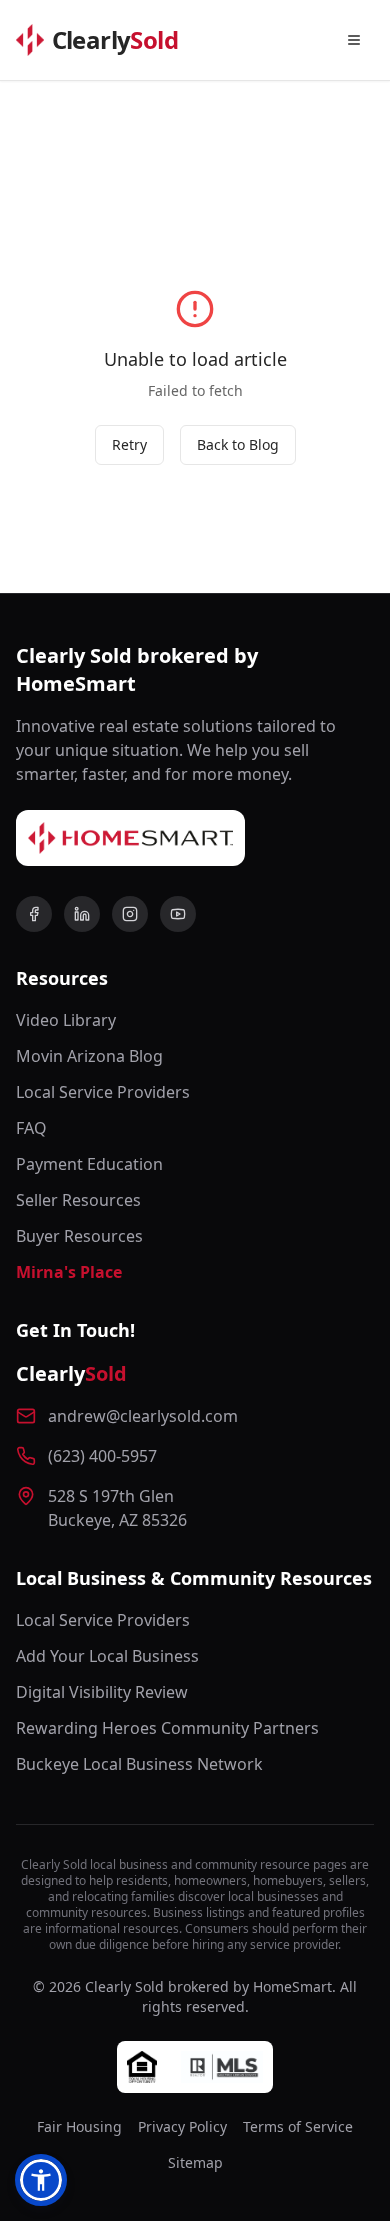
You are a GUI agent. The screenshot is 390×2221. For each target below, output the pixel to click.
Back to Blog (238, 444)
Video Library (66, 1020)
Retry (129, 444)
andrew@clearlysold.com (143, 1416)
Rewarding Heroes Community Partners (167, 1728)
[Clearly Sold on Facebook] (34, 914)
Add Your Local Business (107, 1656)
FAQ (31, 1128)
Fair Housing (79, 2126)
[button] (41, 2180)
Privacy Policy (182, 2126)
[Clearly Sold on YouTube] (178, 914)
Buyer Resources (79, 1236)
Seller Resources (78, 1200)
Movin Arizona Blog (89, 1056)
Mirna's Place (69, 1272)
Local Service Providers (103, 1092)
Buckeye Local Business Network (139, 1764)
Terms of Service (298, 2126)
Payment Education (89, 1164)
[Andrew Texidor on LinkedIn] (82, 914)
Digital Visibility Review (102, 1692)
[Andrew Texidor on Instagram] (130, 914)
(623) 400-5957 (102, 1456)
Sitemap (195, 2162)
